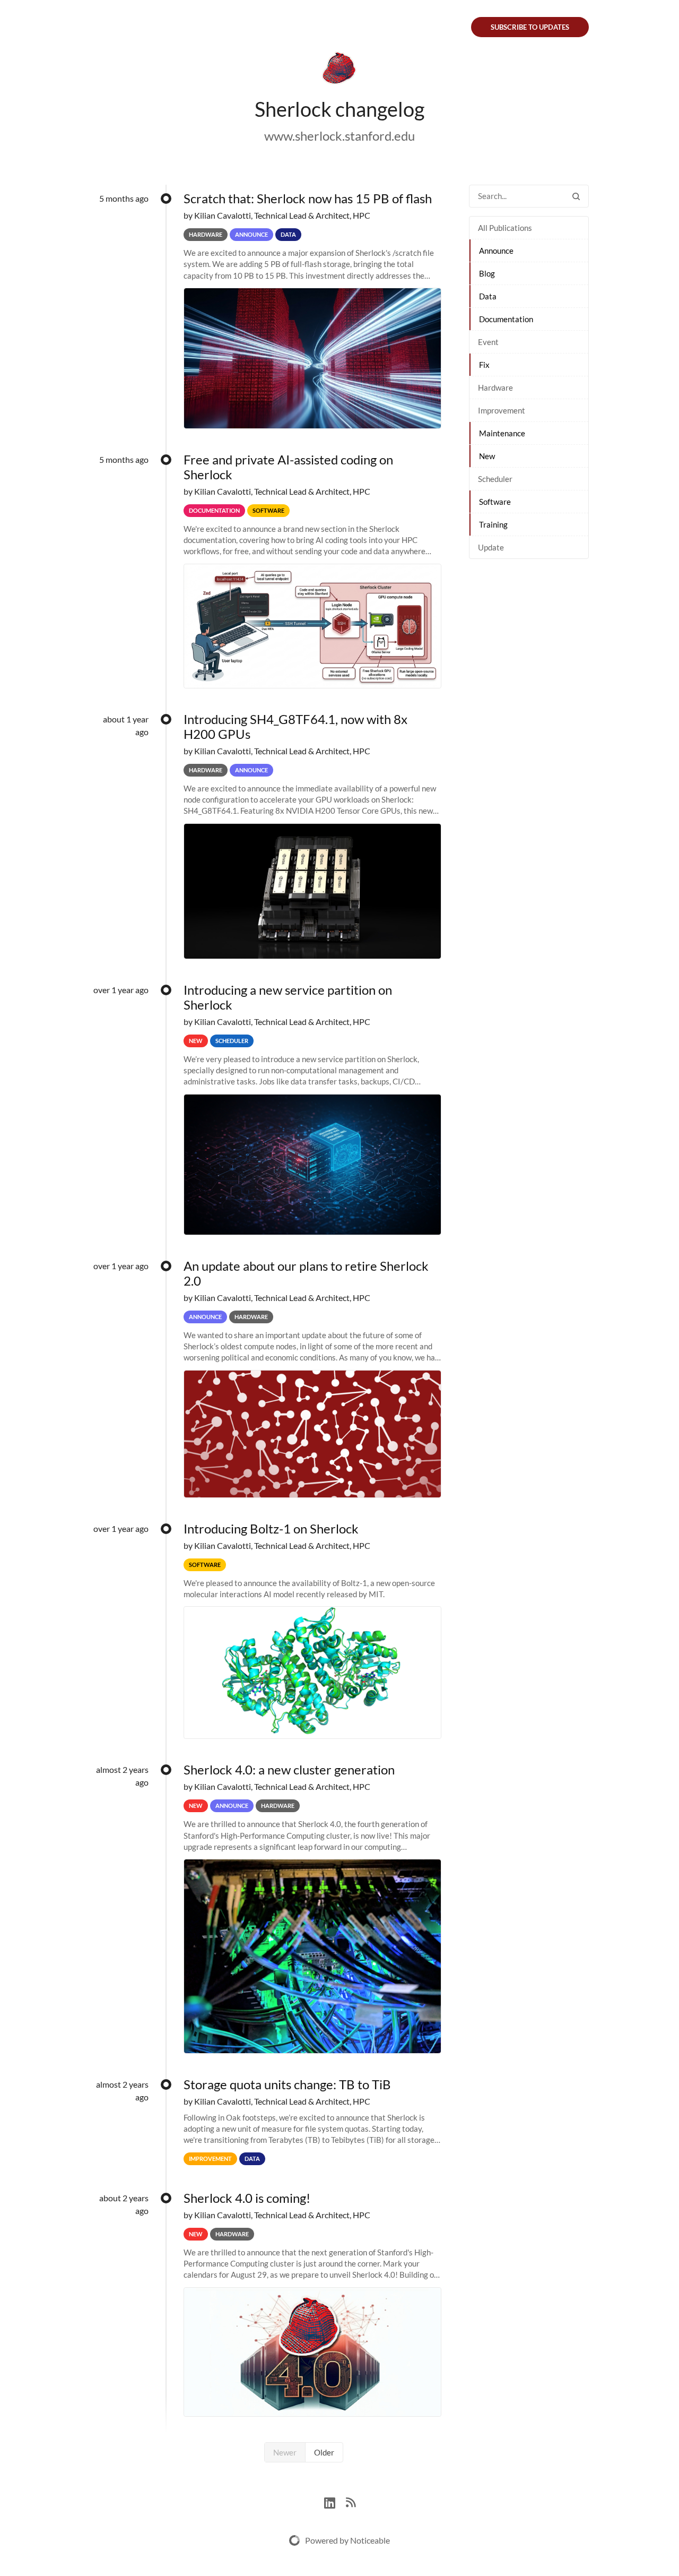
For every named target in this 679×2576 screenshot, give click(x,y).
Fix (484, 365)
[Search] (576, 196)
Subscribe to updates (530, 27)
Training (493, 524)
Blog (487, 273)
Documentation (506, 319)
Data (488, 296)
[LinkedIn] (335, 2501)
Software (495, 502)
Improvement (502, 410)
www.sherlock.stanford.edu (339, 136)
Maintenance (502, 433)
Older (324, 2452)
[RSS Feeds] (351, 2501)
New (487, 456)
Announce (496, 251)
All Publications (505, 228)
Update (491, 547)
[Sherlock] (339, 70)
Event (488, 342)
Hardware (495, 387)
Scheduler (495, 479)
